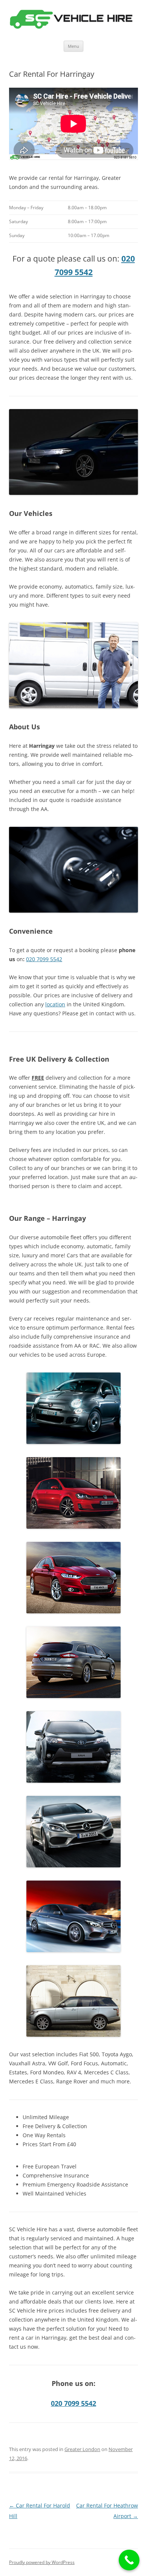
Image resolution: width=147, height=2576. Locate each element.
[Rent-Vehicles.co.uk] (73, 20)
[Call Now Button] (129, 2560)
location (55, 1004)
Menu (73, 46)
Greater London (82, 2449)
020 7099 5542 (44, 959)
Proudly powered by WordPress (42, 2562)
